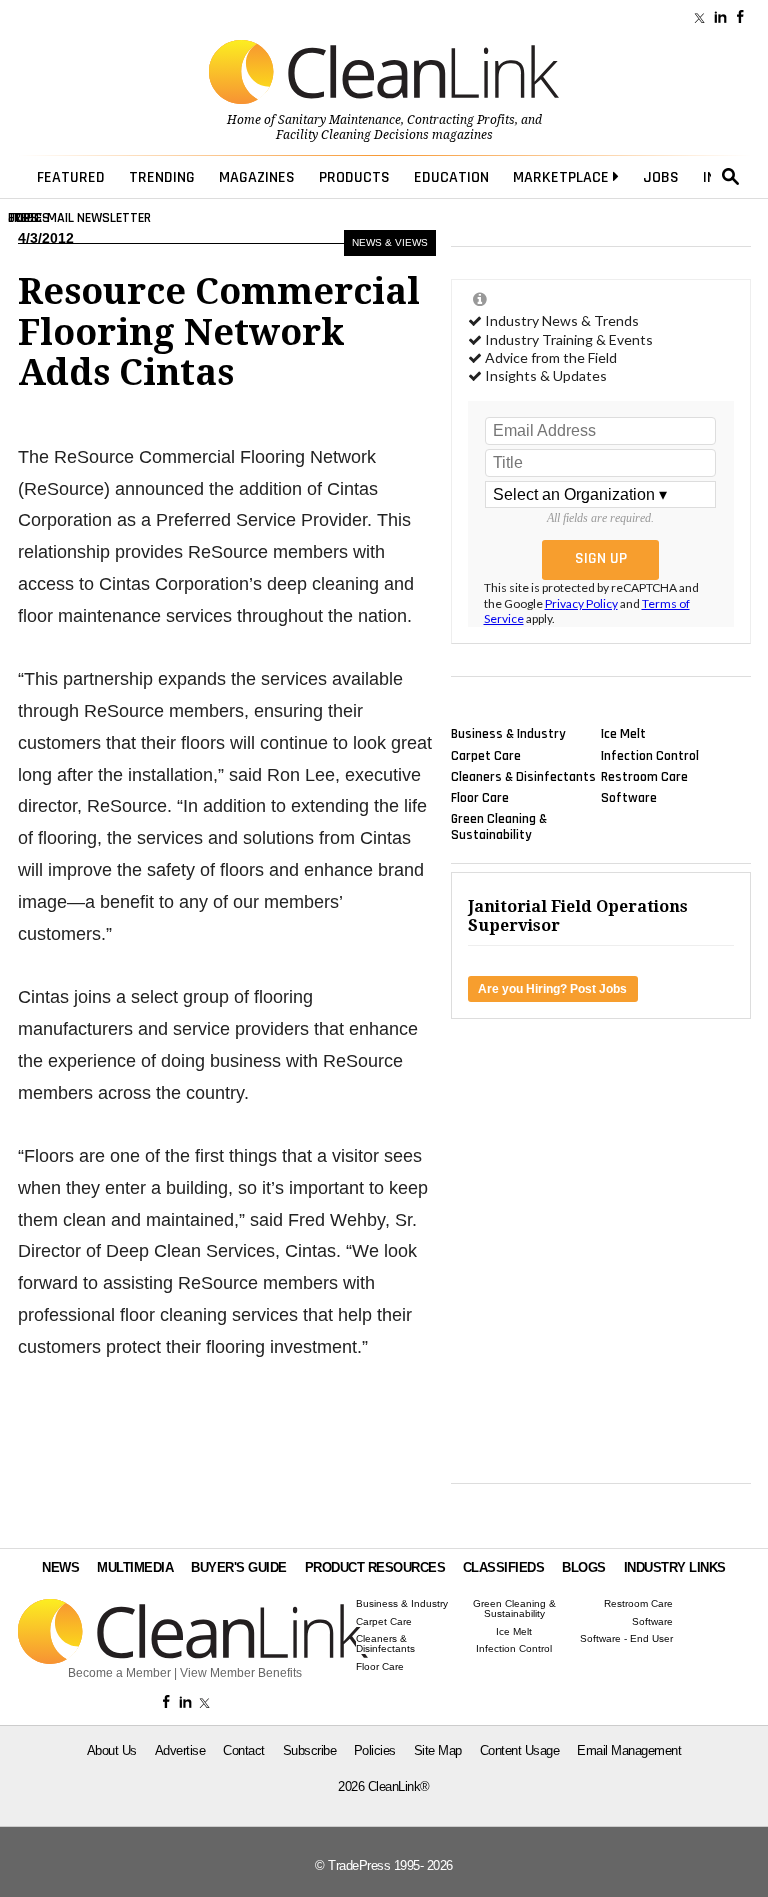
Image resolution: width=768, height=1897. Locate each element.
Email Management (629, 1750)
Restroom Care (644, 776)
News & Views (390, 242)
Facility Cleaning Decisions (352, 135)
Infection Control (650, 755)
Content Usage (520, 1750)
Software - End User (626, 1639)
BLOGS (584, 1567)
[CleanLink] (384, 74)
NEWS (60, 1567)
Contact (244, 1750)
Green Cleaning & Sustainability (499, 827)
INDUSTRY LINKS (675, 1567)
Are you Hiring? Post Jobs (552, 989)
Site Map (438, 1750)
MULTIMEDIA (135, 1567)
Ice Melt (623, 734)
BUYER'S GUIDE (239, 1567)
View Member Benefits (241, 1673)
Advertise (180, 1750)
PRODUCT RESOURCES (375, 1567)
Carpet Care (486, 755)
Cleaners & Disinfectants (523, 776)
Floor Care (480, 798)
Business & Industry (508, 734)
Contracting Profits (461, 120)
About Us (112, 1750)
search (731, 177)
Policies (375, 1750)
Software (629, 798)
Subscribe (310, 1750)
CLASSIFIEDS (504, 1567)
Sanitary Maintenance (339, 120)
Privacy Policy (581, 603)
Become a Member (119, 1673)
